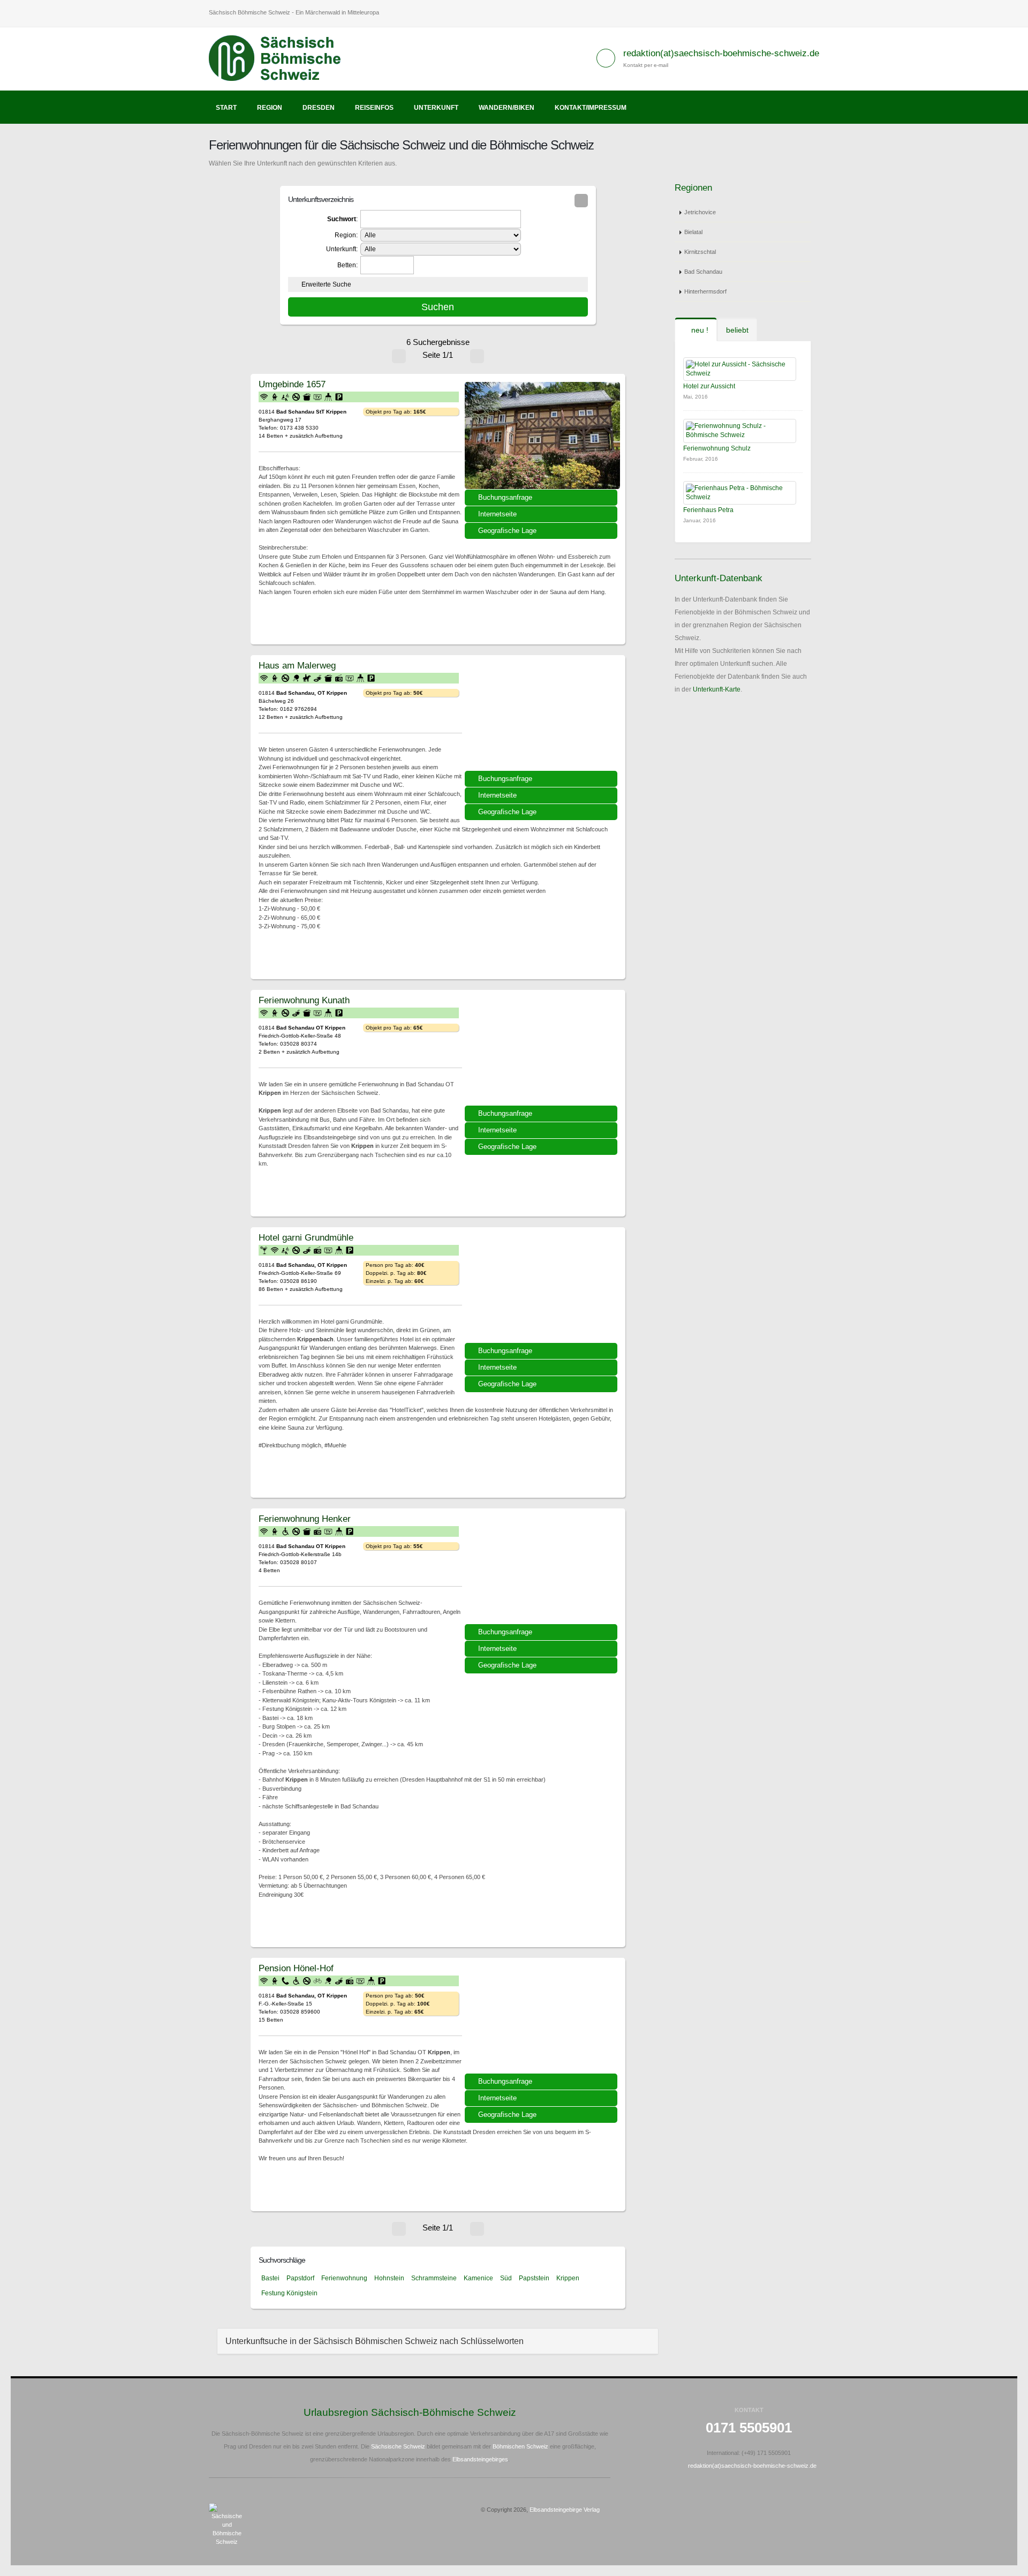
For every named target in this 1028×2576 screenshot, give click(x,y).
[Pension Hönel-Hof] (542, 2019)
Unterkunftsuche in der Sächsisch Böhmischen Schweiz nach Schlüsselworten (375, 2341)
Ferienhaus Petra (708, 510)
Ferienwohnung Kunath (304, 1000)
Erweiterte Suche (326, 284)
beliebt (737, 330)
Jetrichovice (700, 212)
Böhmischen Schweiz (520, 2446)
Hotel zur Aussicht (709, 386)
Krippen (568, 2278)
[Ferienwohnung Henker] (542, 1570)
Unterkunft (436, 108)
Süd (506, 2278)
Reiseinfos (374, 108)
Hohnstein (389, 2278)
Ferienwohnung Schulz (717, 448)
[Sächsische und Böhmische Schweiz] (281, 58)
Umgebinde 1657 (292, 384)
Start (226, 108)
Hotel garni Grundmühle (306, 1237)
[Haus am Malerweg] (542, 717)
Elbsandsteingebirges (480, 2459)
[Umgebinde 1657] (542, 435)
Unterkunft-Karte (717, 689)
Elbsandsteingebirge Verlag (565, 2510)
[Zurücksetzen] (581, 201)
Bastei (270, 2278)
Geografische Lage (507, 531)
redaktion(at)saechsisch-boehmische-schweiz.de (721, 53)
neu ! (699, 330)
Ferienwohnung (344, 2278)
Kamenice (478, 2278)
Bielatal (693, 232)
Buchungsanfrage (505, 497)
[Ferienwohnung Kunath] (542, 1052)
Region (270, 108)
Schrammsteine (434, 2278)
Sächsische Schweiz (398, 2446)
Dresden (319, 108)
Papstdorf (300, 2278)
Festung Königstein (289, 2293)
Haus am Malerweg (297, 665)
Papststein (534, 2278)
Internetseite (497, 514)
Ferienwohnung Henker (305, 1519)
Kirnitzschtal (700, 252)
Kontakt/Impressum (591, 108)
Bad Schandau (703, 272)
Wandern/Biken (507, 108)
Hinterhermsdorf (705, 291)
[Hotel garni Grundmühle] (542, 1289)
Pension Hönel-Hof (296, 1968)
